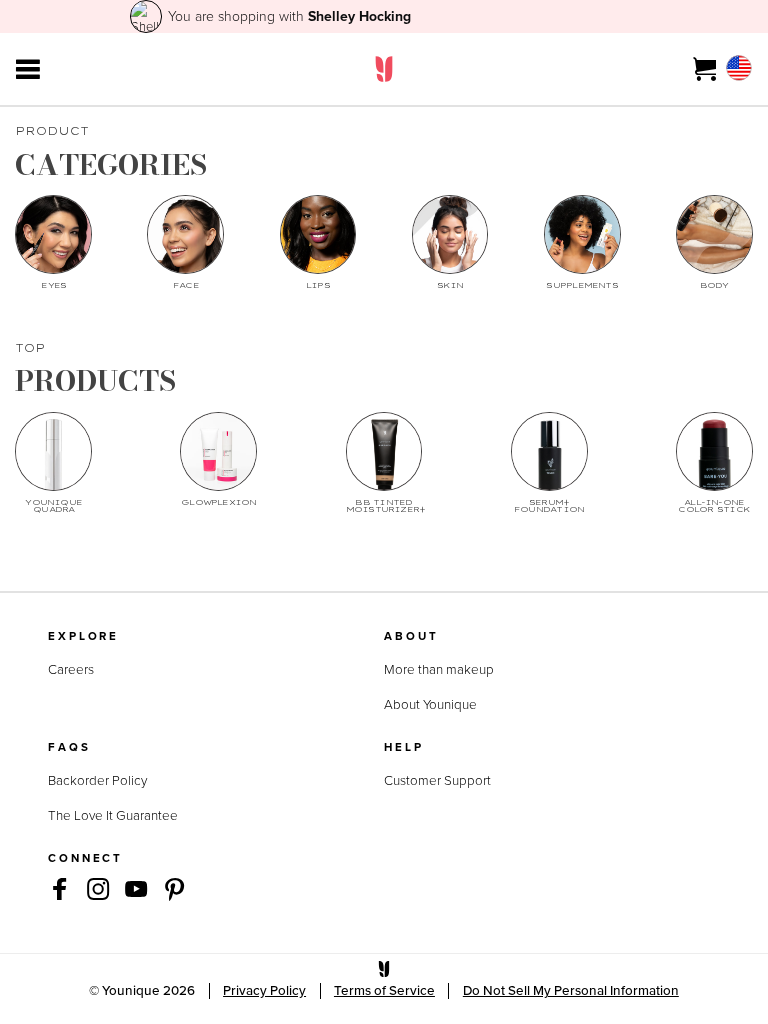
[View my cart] (705, 69)
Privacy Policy (264, 990)
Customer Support (437, 780)
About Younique (430, 704)
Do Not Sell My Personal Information (571, 990)
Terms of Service (384, 990)
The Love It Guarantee (113, 815)
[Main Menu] (28, 69)
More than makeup (439, 669)
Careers (71, 669)
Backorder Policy (97, 780)
